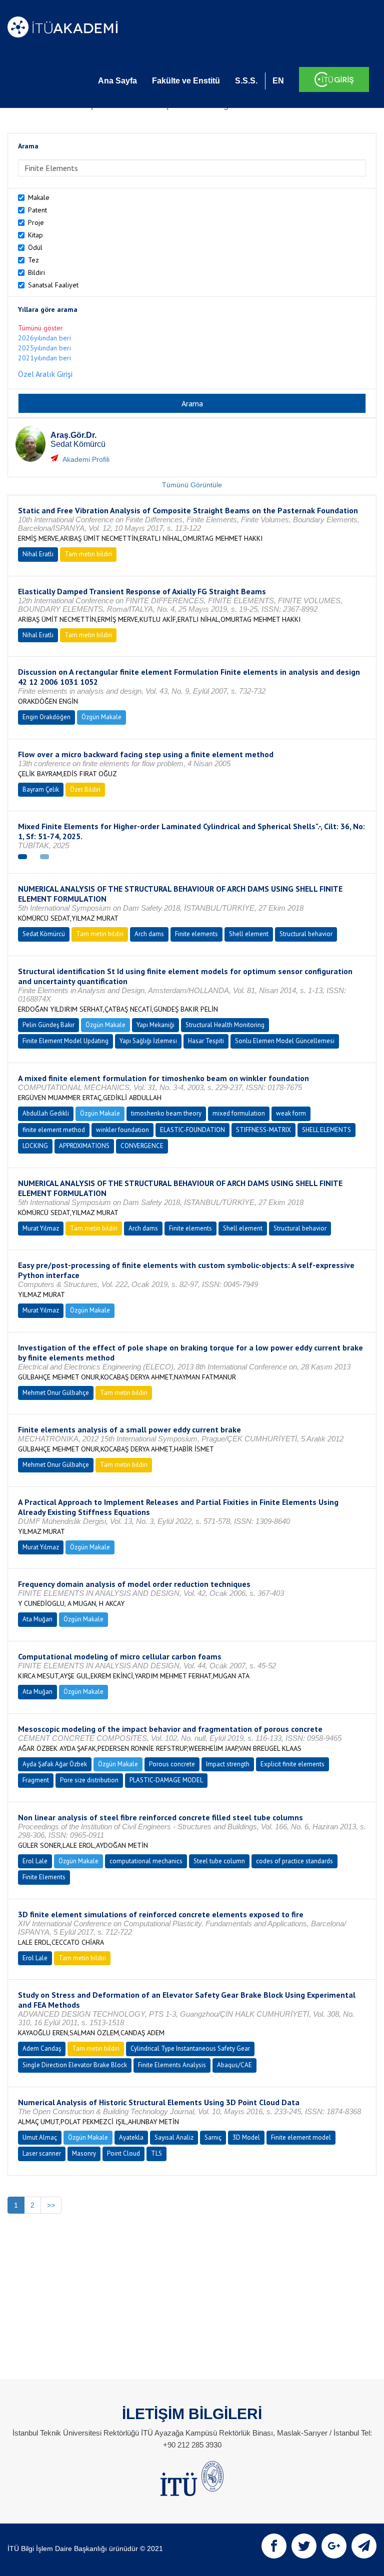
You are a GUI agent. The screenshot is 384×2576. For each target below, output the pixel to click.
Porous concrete (172, 1764)
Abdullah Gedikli (46, 1113)
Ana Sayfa (117, 81)
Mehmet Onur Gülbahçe (56, 1393)
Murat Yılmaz (41, 1228)
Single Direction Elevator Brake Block (75, 2065)
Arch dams (149, 934)
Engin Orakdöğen (46, 717)
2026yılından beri (44, 338)
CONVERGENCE (142, 1146)
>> (51, 2205)
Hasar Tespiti (206, 1041)
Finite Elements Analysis (172, 2065)
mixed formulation (239, 1113)
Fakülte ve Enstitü (186, 81)
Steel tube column (219, 1861)
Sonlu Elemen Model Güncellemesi (285, 1041)
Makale (39, 197)
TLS (156, 2153)
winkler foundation (122, 1130)
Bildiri (36, 272)
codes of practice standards (294, 1861)
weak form (291, 1113)
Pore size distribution (89, 1780)
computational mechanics (146, 1861)
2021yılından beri (44, 358)
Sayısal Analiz (174, 2137)
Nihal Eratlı (38, 554)
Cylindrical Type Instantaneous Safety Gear (190, 2048)
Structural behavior (306, 934)
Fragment (36, 1780)
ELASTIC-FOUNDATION (192, 1130)
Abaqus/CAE (234, 2065)
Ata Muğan (37, 1619)
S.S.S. (246, 81)
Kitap (35, 235)
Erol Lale (35, 1861)
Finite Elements (44, 1877)
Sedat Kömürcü (44, 934)
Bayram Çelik (41, 789)
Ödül (35, 247)
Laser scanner (42, 2153)
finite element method (54, 1130)
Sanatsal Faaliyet (53, 285)
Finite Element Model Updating (65, 1041)
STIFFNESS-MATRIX (263, 1130)
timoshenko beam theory (166, 1113)
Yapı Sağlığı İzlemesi (148, 1041)
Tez (33, 260)
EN (278, 81)
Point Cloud (123, 2153)
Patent (37, 210)
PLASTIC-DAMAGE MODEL (166, 1780)
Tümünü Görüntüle (192, 485)
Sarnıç (213, 2137)
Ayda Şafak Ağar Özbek (55, 1764)
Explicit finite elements (292, 1764)
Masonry (84, 2153)
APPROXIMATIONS (84, 1146)
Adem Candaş (42, 2048)
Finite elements (196, 934)
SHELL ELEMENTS (326, 1130)
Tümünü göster (40, 328)
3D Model (246, 2137)
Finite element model (301, 2137)
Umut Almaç (40, 2137)
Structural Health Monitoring (225, 1025)
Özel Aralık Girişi (45, 374)
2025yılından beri (44, 348)
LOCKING (35, 1146)
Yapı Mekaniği (155, 1025)
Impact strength (228, 1764)
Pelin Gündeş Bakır (48, 1025)
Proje (36, 222)
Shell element (249, 934)
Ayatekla (131, 2137)
